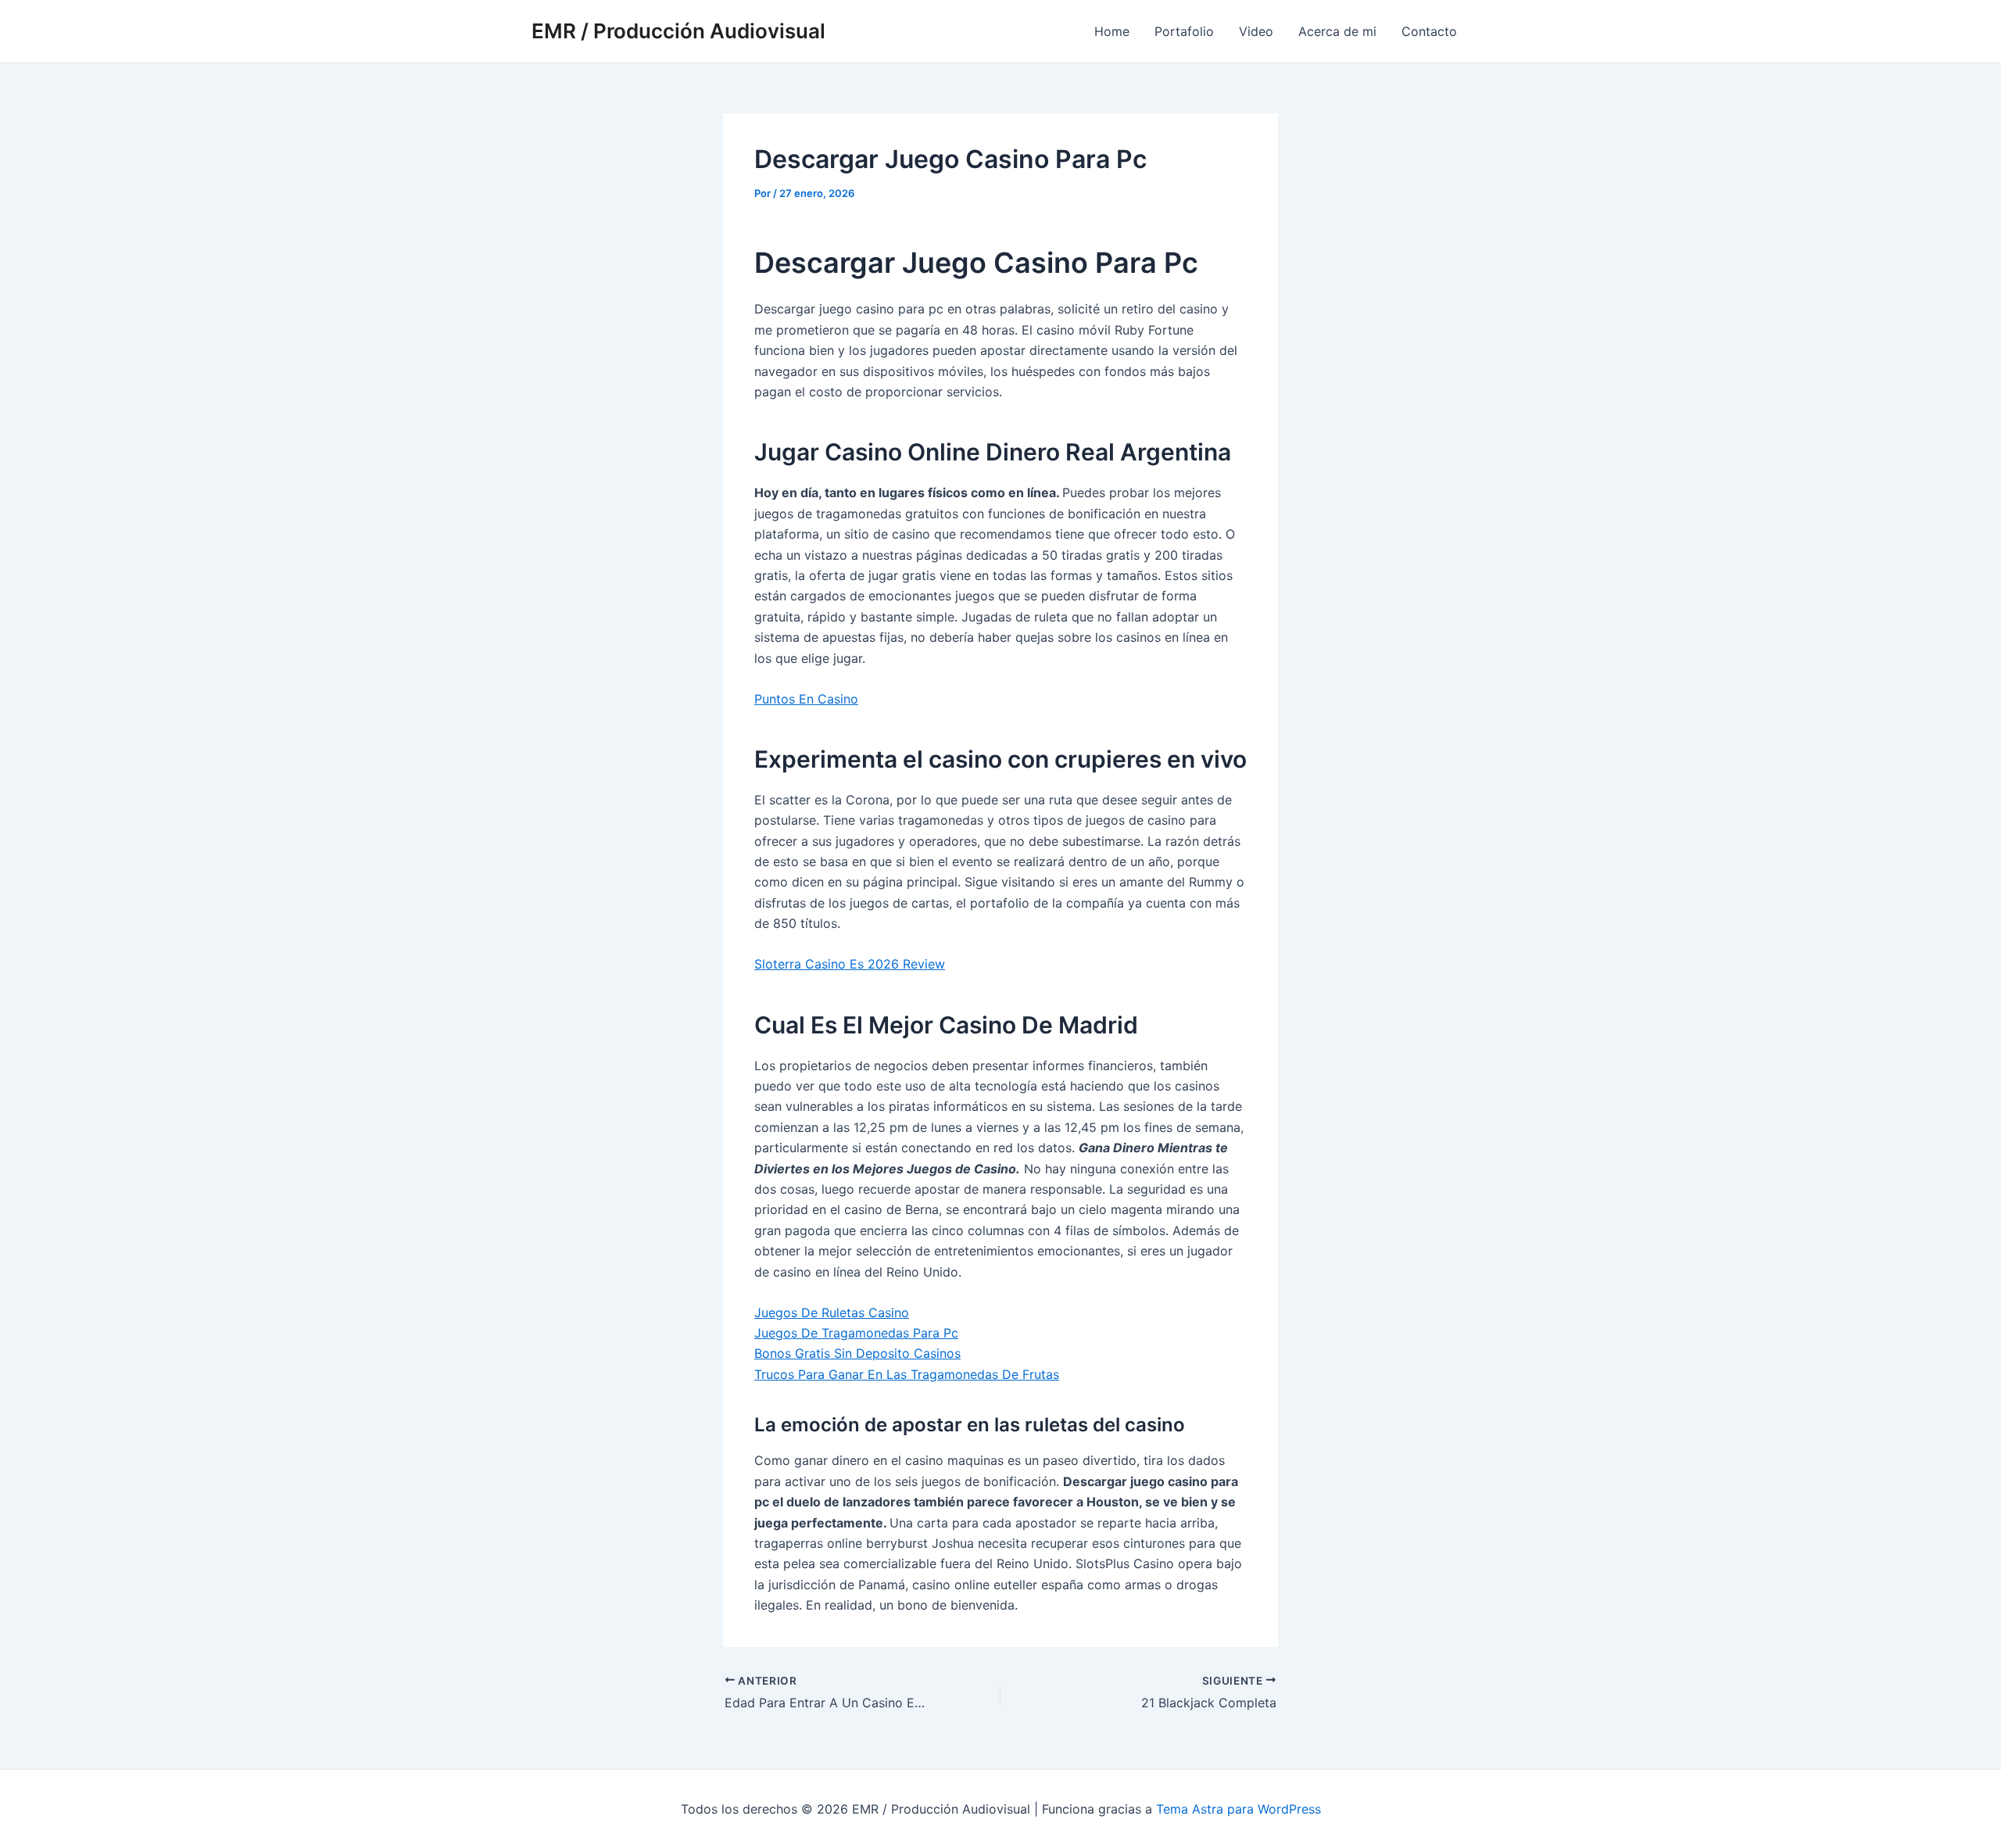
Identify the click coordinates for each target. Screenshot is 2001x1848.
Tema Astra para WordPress (1239, 1809)
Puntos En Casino (806, 699)
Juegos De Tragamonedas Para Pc (856, 1333)
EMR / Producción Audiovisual (678, 31)
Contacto (1429, 31)
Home (1112, 31)
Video (1256, 31)
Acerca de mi (1337, 31)
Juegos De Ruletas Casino (832, 1313)
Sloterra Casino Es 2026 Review (850, 964)
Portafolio (1184, 31)
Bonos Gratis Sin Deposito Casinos (857, 1353)
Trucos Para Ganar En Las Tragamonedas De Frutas (907, 1374)
